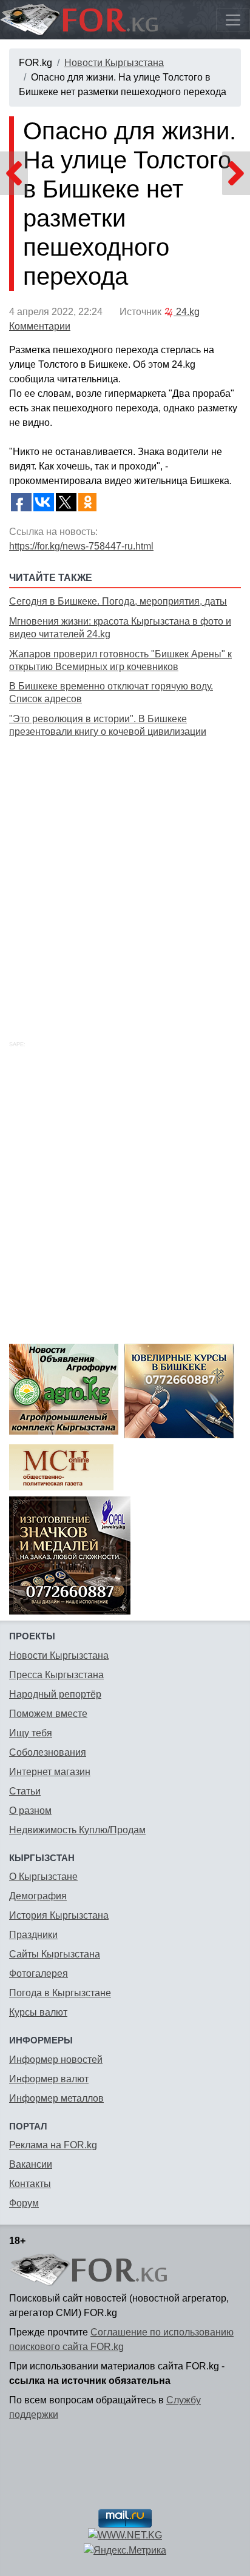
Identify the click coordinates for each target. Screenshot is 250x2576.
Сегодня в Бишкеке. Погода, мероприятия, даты (118, 601)
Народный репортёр (55, 1694)
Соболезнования (48, 1752)
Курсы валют (38, 2012)
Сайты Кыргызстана (55, 1954)
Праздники (33, 1935)
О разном (30, 1811)
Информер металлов (56, 2098)
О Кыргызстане (43, 1877)
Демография (38, 1896)
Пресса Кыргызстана (56, 1675)
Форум (24, 2203)
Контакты (30, 2184)
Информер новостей (56, 2060)
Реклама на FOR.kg (53, 2145)
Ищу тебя (31, 1733)
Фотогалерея (39, 1973)
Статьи (25, 1791)
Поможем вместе (48, 1714)
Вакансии (31, 2164)
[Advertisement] (125, 875)
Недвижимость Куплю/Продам (77, 1830)
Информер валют (49, 2079)
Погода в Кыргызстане (60, 1993)
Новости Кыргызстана (114, 63)
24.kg (187, 312)
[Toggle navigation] (233, 20)
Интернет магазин (50, 1772)
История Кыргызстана (59, 1915)
